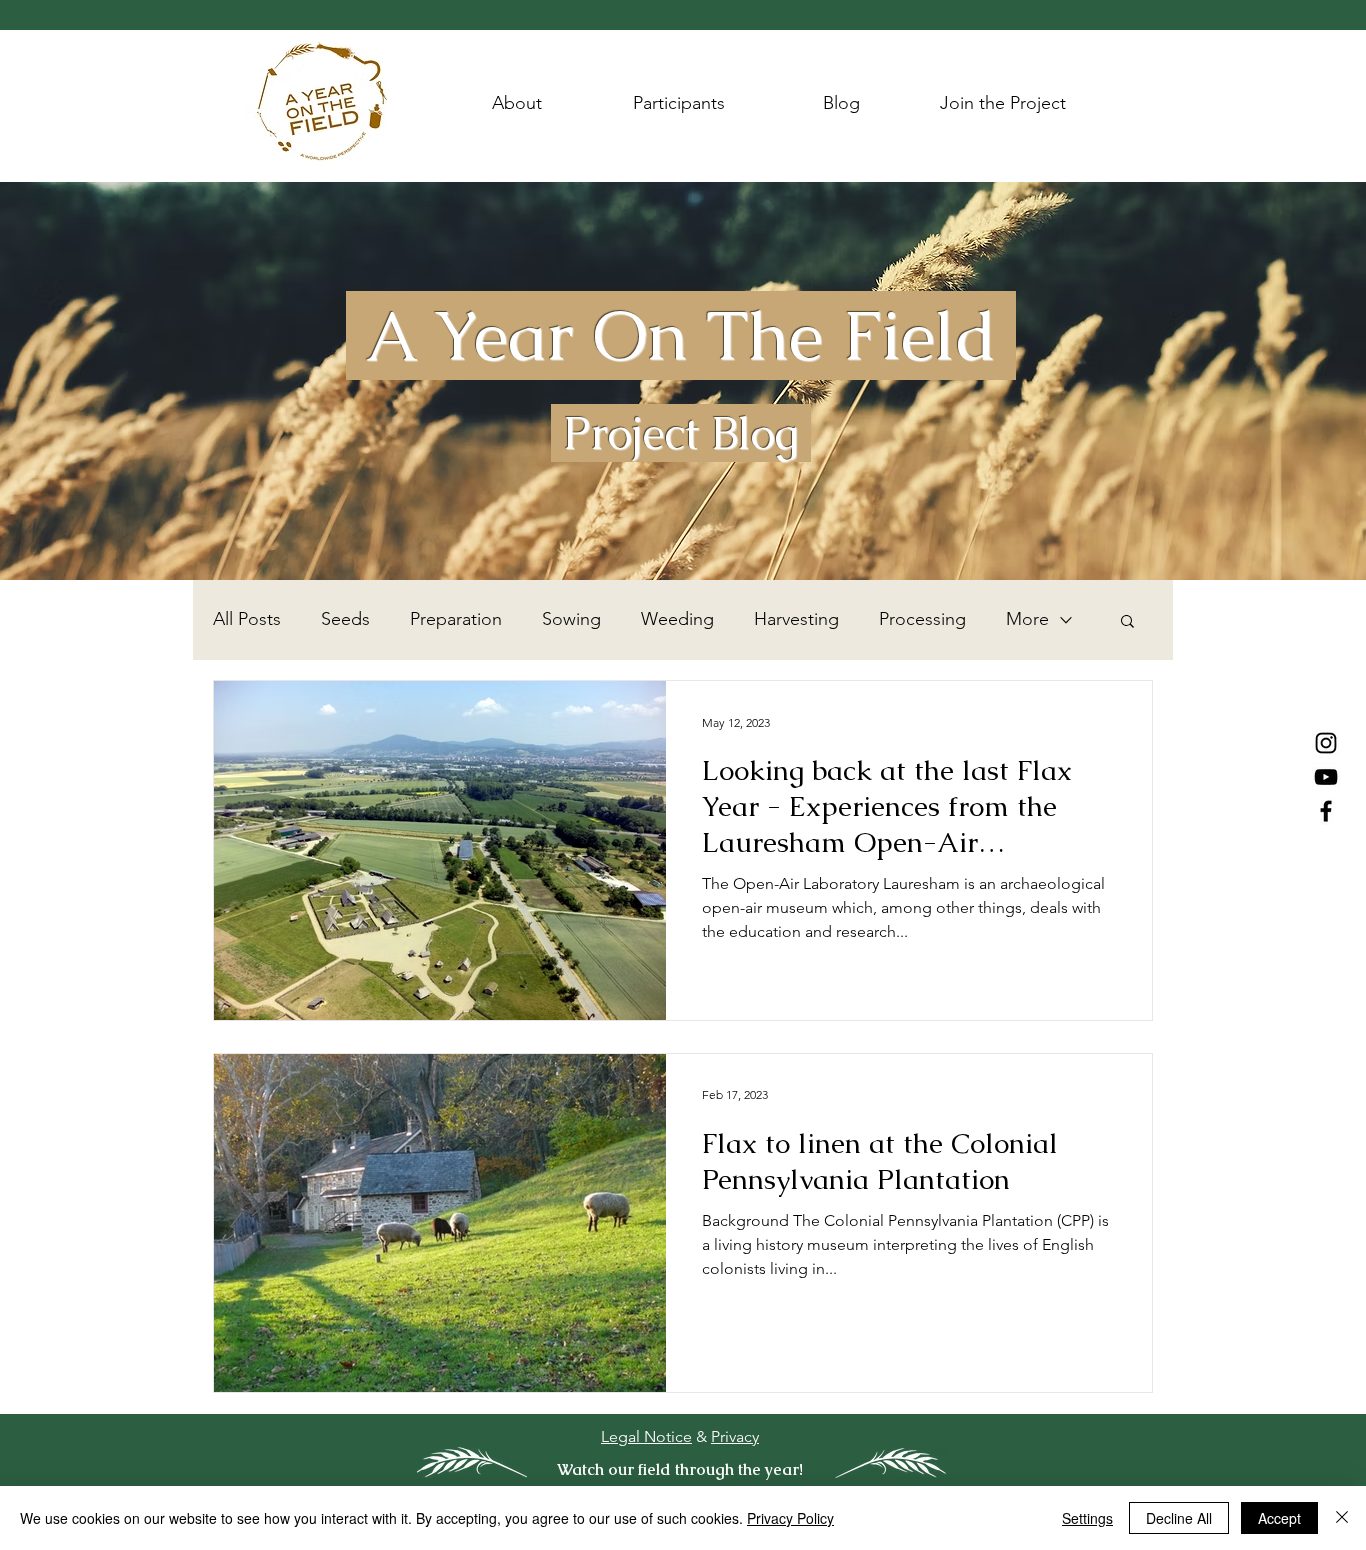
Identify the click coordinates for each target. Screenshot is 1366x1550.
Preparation (456, 619)
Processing (922, 619)
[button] (1127, 622)
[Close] (1342, 1518)
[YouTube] (1326, 777)
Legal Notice (646, 1436)
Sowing (571, 619)
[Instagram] (1326, 743)
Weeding (677, 619)
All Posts (247, 619)
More (1027, 619)
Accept (1279, 1518)
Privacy (735, 1436)
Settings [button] (1087, 1518)
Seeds (345, 619)
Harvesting (796, 619)
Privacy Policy (790, 1518)
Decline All (1179, 1518)
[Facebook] (1326, 811)
